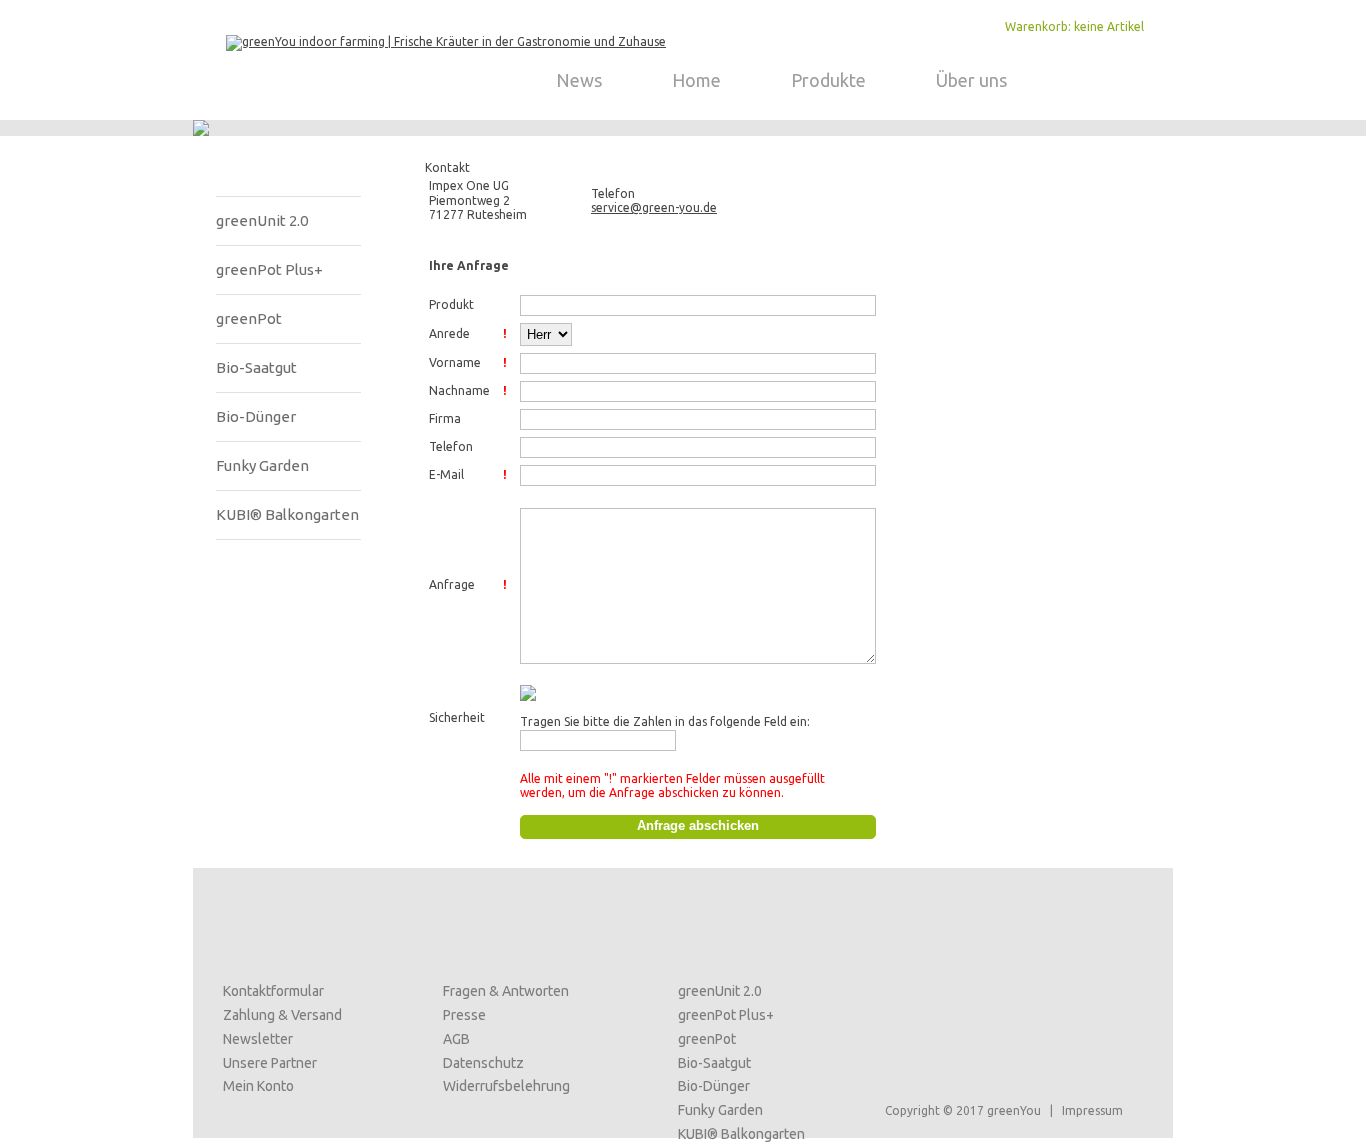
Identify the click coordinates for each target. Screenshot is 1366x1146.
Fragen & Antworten (506, 991)
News (579, 80)
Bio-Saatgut (256, 367)
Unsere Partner (270, 1063)
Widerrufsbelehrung (506, 1086)
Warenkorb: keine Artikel (1074, 26)
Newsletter (258, 1039)
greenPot (249, 318)
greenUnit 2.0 (262, 220)
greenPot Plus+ (269, 269)
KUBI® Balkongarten (287, 514)
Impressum (1092, 1110)
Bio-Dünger (256, 416)
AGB (456, 1039)
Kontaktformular (273, 991)
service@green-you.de (654, 207)
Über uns (971, 80)
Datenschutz (483, 1063)
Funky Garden (262, 465)
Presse (464, 1015)
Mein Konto (258, 1086)
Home (696, 80)
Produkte (828, 80)
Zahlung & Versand (282, 1015)
